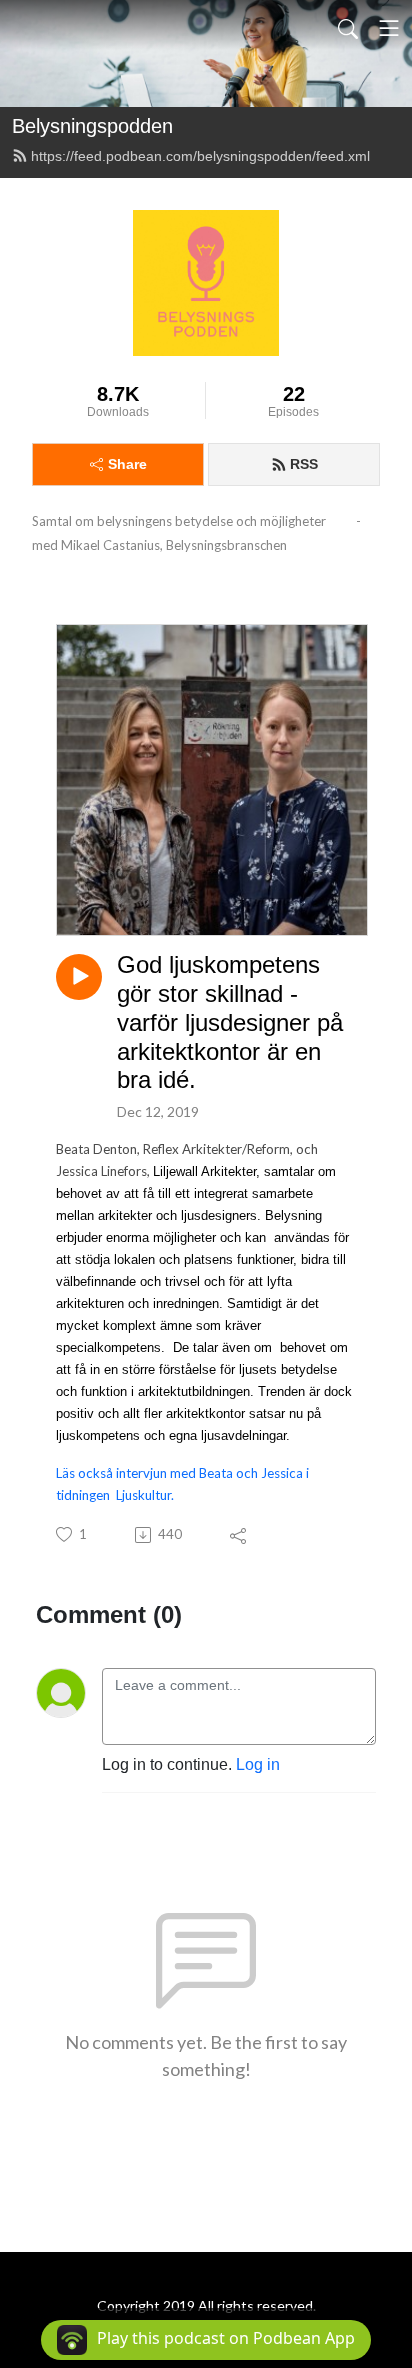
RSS (304, 464)
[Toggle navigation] (389, 28)
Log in (258, 1764)
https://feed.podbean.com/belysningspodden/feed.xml (200, 156)
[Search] (348, 28)
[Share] (239, 1535)
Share (127, 464)
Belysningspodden (92, 126)
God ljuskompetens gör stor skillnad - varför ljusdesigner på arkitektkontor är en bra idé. (230, 1022)
